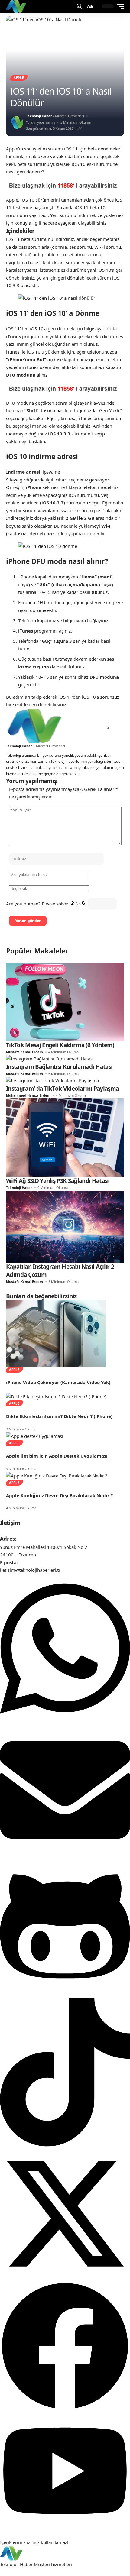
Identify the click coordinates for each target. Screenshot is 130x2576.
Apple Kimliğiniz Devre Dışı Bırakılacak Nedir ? (59, 1495)
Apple (19, 78)
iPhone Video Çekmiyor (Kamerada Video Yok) (58, 1382)
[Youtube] (65, 2527)
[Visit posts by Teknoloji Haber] (17, 122)
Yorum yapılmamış (41, 122)
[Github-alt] (65, 1994)
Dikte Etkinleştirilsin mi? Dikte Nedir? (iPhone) (59, 1416)
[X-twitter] (65, 2277)
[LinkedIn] (98, 729)
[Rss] (108, 729)
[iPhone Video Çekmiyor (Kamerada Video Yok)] (56, 1333)
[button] (80, 6)
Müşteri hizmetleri (53, 2564)
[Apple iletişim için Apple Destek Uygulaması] (35, 1436)
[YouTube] (84, 729)
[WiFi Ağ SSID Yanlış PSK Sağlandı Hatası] (65, 1137)
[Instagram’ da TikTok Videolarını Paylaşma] (52, 1080)
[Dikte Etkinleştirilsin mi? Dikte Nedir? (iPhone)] (56, 1396)
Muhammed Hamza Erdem (28, 1095)
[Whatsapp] (65, 1721)
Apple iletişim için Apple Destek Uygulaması (57, 1456)
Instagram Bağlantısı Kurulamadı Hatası (59, 1067)
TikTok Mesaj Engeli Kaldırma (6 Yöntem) (60, 1045)
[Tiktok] (65, 2145)
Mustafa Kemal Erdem (24, 1052)
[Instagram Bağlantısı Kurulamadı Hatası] (50, 1058)
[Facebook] (70, 729)
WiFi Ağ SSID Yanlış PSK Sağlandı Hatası (57, 1181)
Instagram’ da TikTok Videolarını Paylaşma (62, 1089)
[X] (77, 729)
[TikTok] (91, 729)
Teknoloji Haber (39, 116)
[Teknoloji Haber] (17, 6)
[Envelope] (65, 1853)
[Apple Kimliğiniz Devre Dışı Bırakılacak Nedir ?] (57, 1475)
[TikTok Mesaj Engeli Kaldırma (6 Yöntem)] (65, 1001)
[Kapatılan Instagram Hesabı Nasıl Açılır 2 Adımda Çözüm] (65, 1226)
